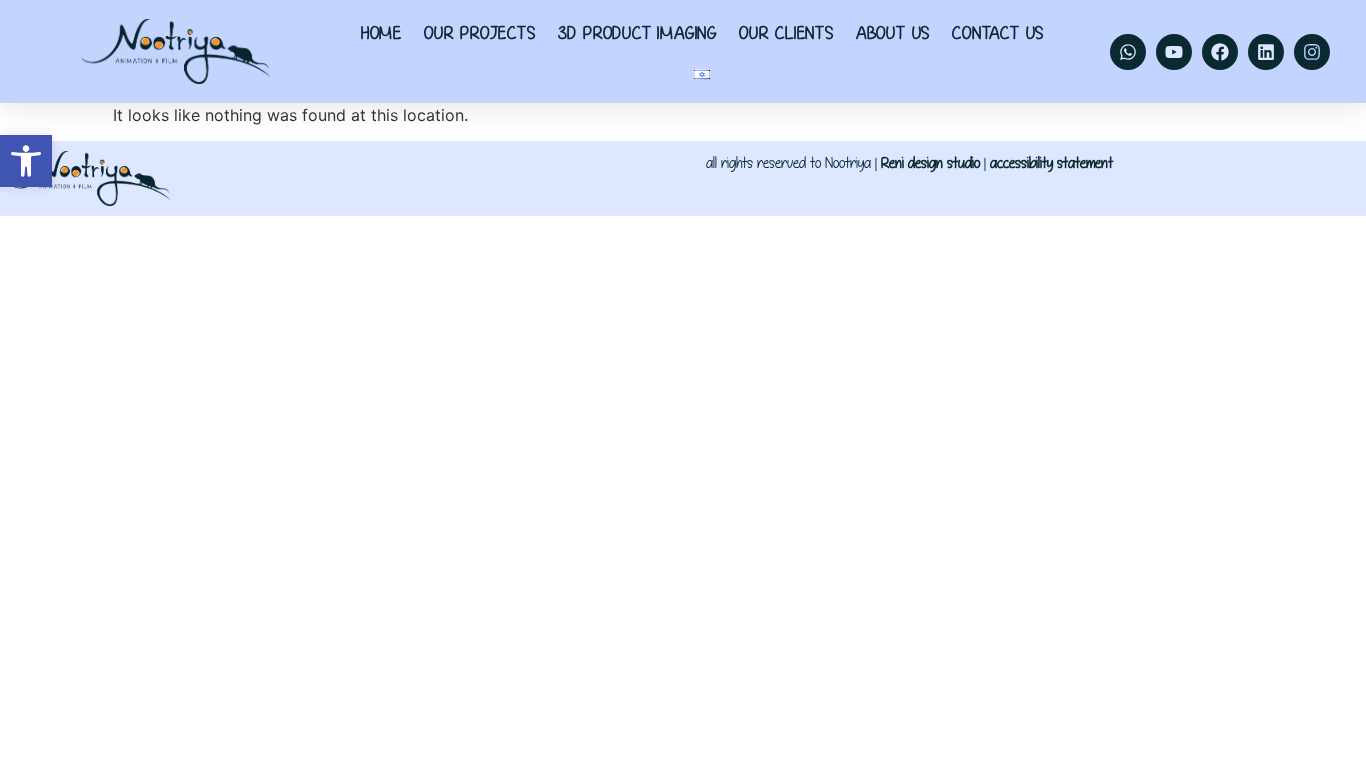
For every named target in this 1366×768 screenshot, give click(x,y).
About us (893, 33)
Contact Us (998, 33)
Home (381, 33)
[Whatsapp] (1128, 52)
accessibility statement (1051, 162)
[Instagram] (1312, 52)
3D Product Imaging (637, 33)
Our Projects (480, 33)
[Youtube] (1174, 52)
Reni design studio (930, 162)
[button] (26, 161)
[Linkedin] (1266, 52)
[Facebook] (1220, 52)
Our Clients (786, 33)
